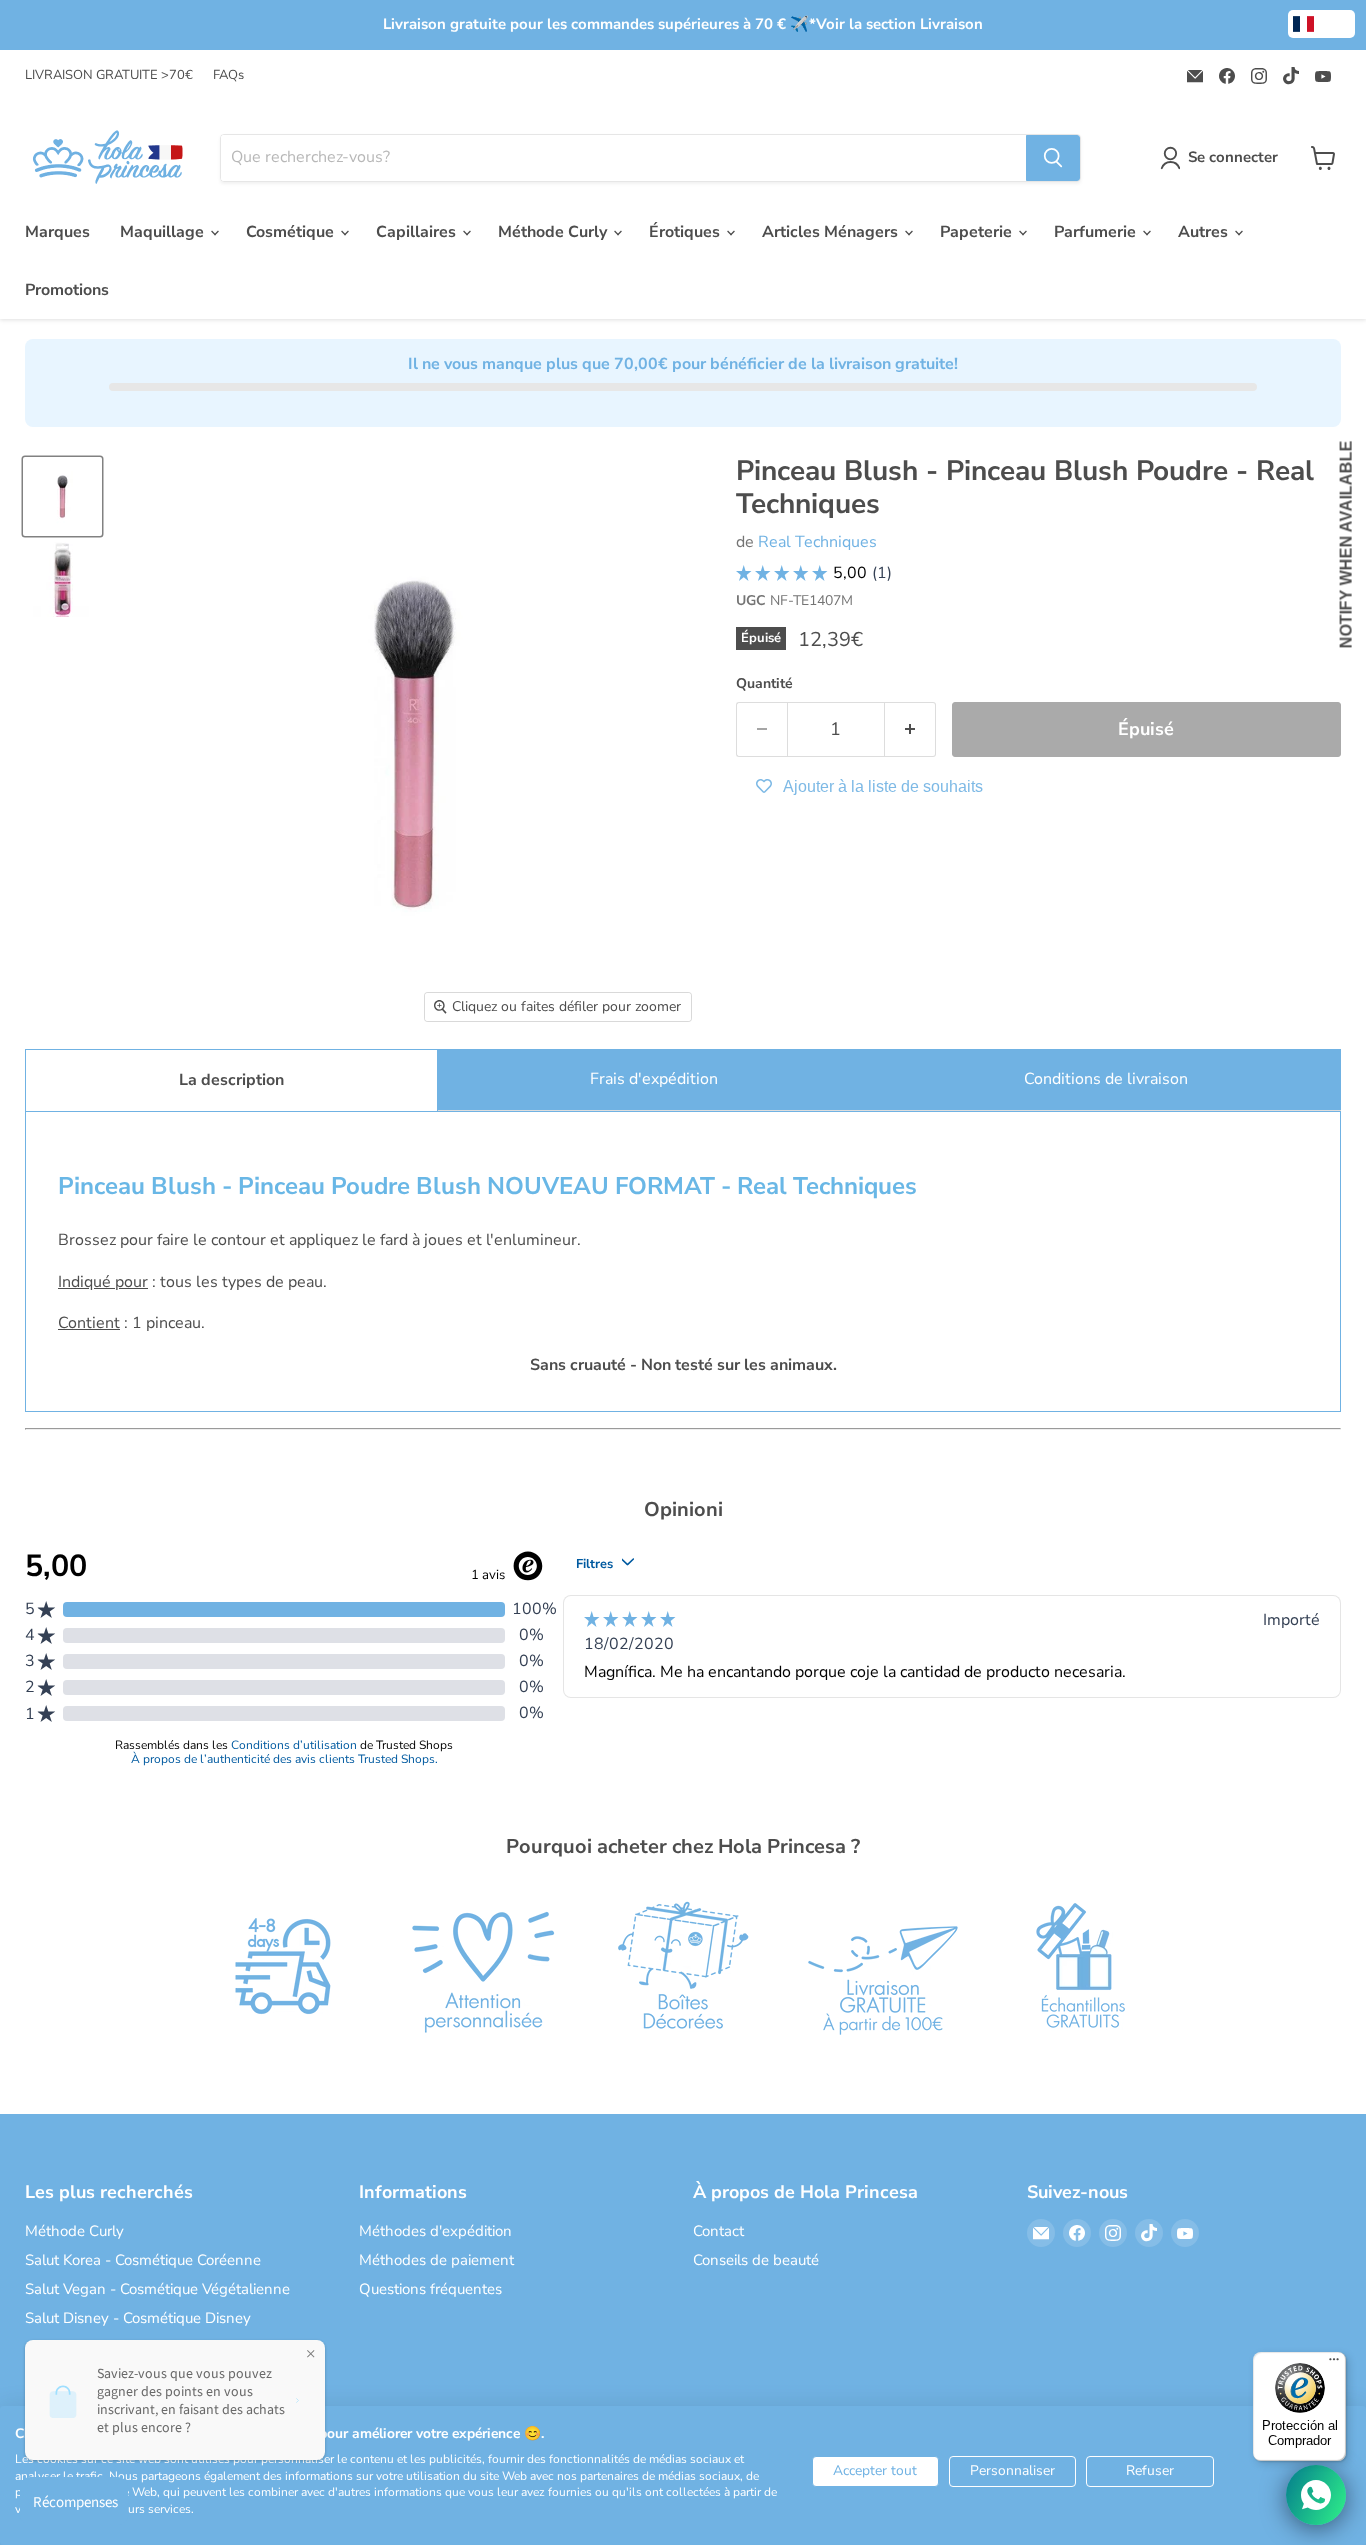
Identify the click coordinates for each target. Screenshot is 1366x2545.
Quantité (764, 684)
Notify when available (1346, 544)
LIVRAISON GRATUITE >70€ (109, 75)
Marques (57, 232)
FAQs (228, 75)
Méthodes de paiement (436, 2260)
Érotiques (686, 232)
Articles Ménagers (832, 232)
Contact (718, 2231)
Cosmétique (292, 232)
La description (231, 1080)
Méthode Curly (554, 232)
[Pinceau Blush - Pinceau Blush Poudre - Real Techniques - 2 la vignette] (62, 579)
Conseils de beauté (756, 2260)
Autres (1205, 232)
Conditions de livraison (1106, 1079)
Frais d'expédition (654, 1079)
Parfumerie (1097, 232)
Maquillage (164, 232)
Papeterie (978, 232)
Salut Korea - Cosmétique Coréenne (143, 2260)
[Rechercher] (1053, 158)
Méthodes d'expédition (435, 2231)
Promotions (67, 290)
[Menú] (1334, 2364)
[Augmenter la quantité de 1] (910, 729)
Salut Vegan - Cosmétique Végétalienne (157, 2289)
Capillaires (418, 232)
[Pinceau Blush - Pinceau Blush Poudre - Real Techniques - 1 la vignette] (62, 496)
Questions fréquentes (430, 2289)
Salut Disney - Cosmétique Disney (138, 2318)
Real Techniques (817, 542)
